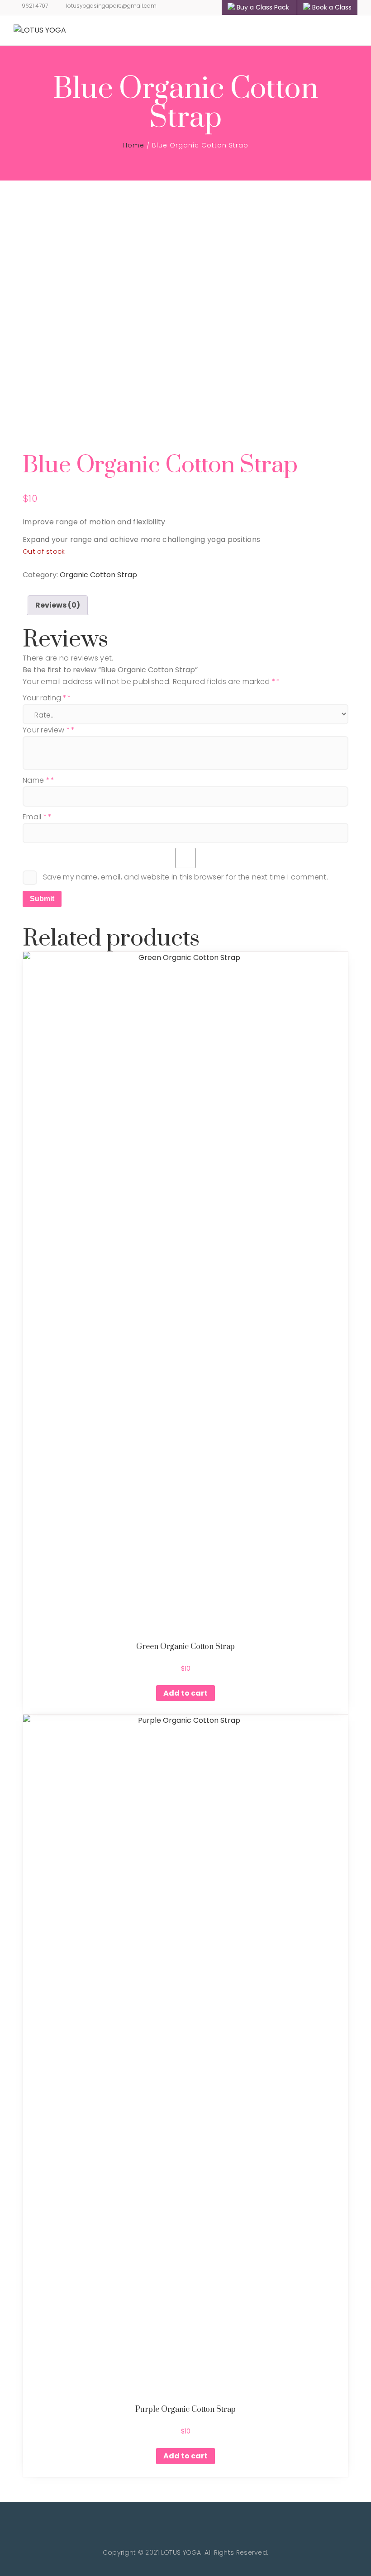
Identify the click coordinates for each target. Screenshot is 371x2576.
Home (134, 145)
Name (36, 780)
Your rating (45, 698)
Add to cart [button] (185, 1693)
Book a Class (332, 7)
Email (35, 817)
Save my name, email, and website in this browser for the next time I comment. (185, 877)
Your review (46, 730)
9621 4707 (35, 6)
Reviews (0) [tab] (58, 605)
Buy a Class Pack (263, 7)
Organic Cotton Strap (98, 575)
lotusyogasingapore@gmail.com (111, 6)
